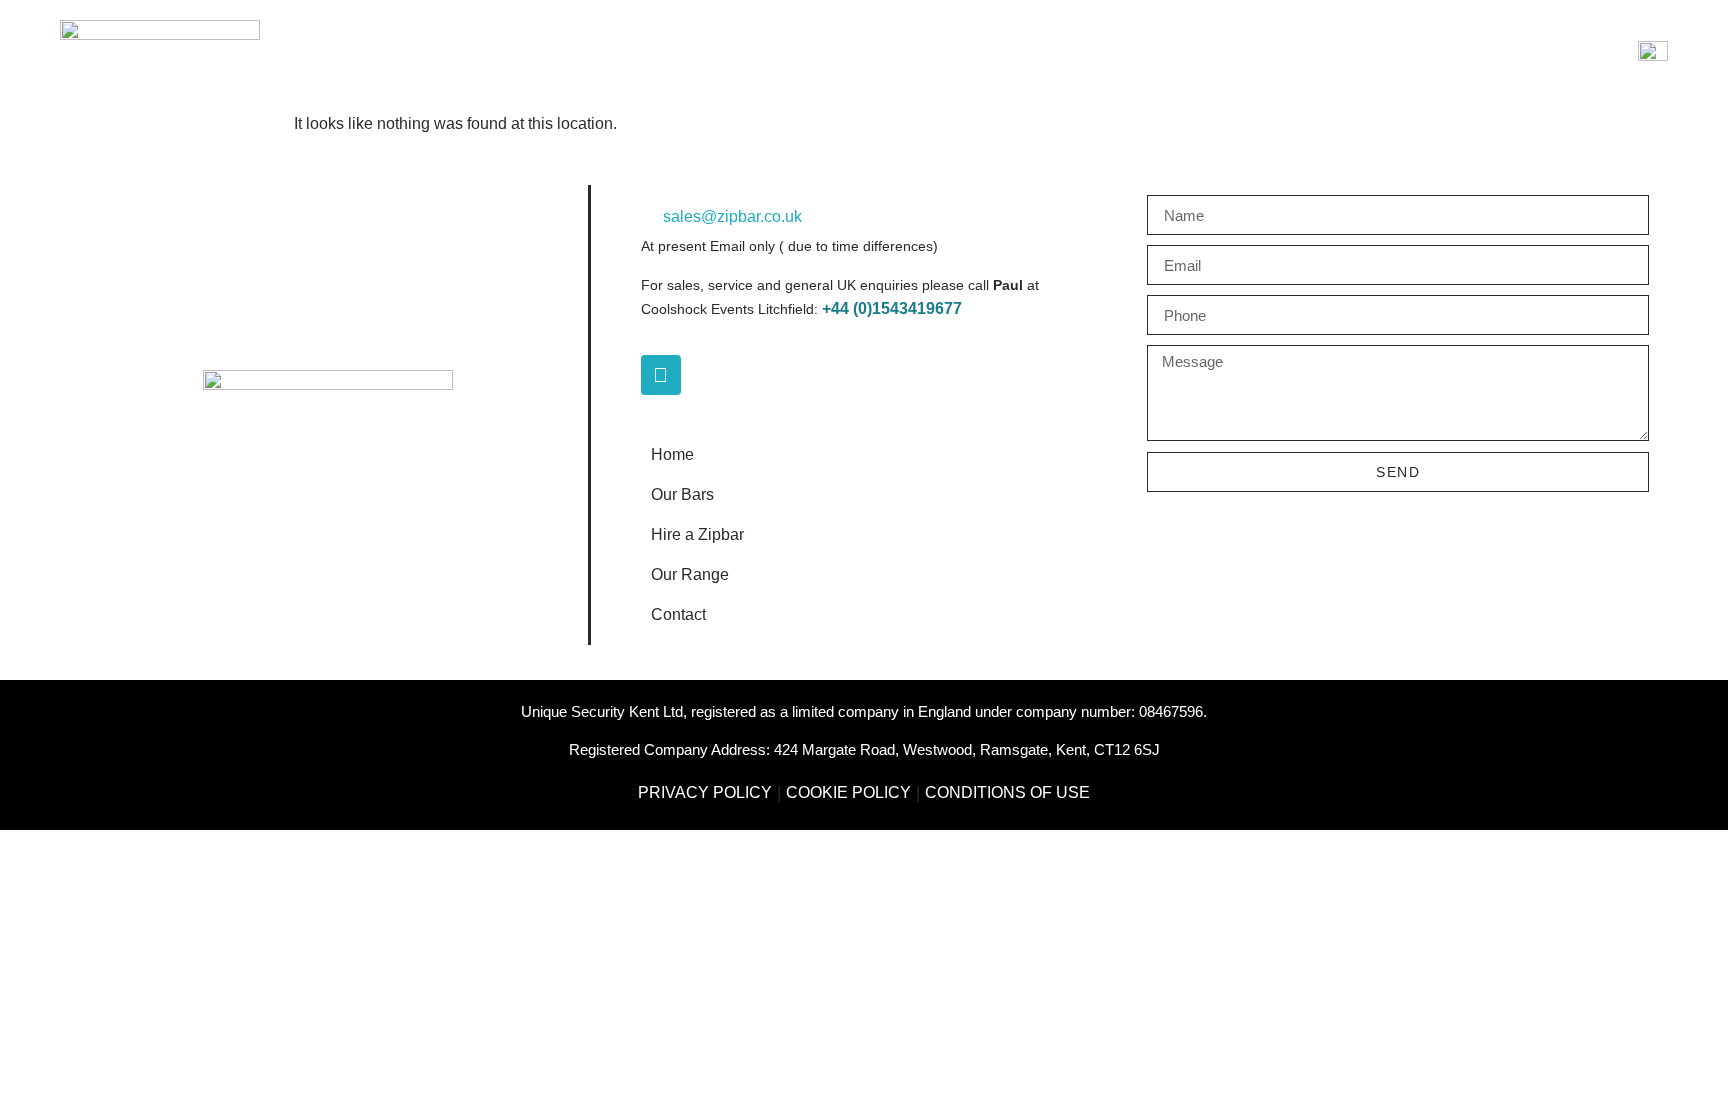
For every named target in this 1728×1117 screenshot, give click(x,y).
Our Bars (682, 494)
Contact (678, 614)
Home (672, 454)
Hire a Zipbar (697, 534)
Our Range (690, 574)
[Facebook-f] (661, 375)
